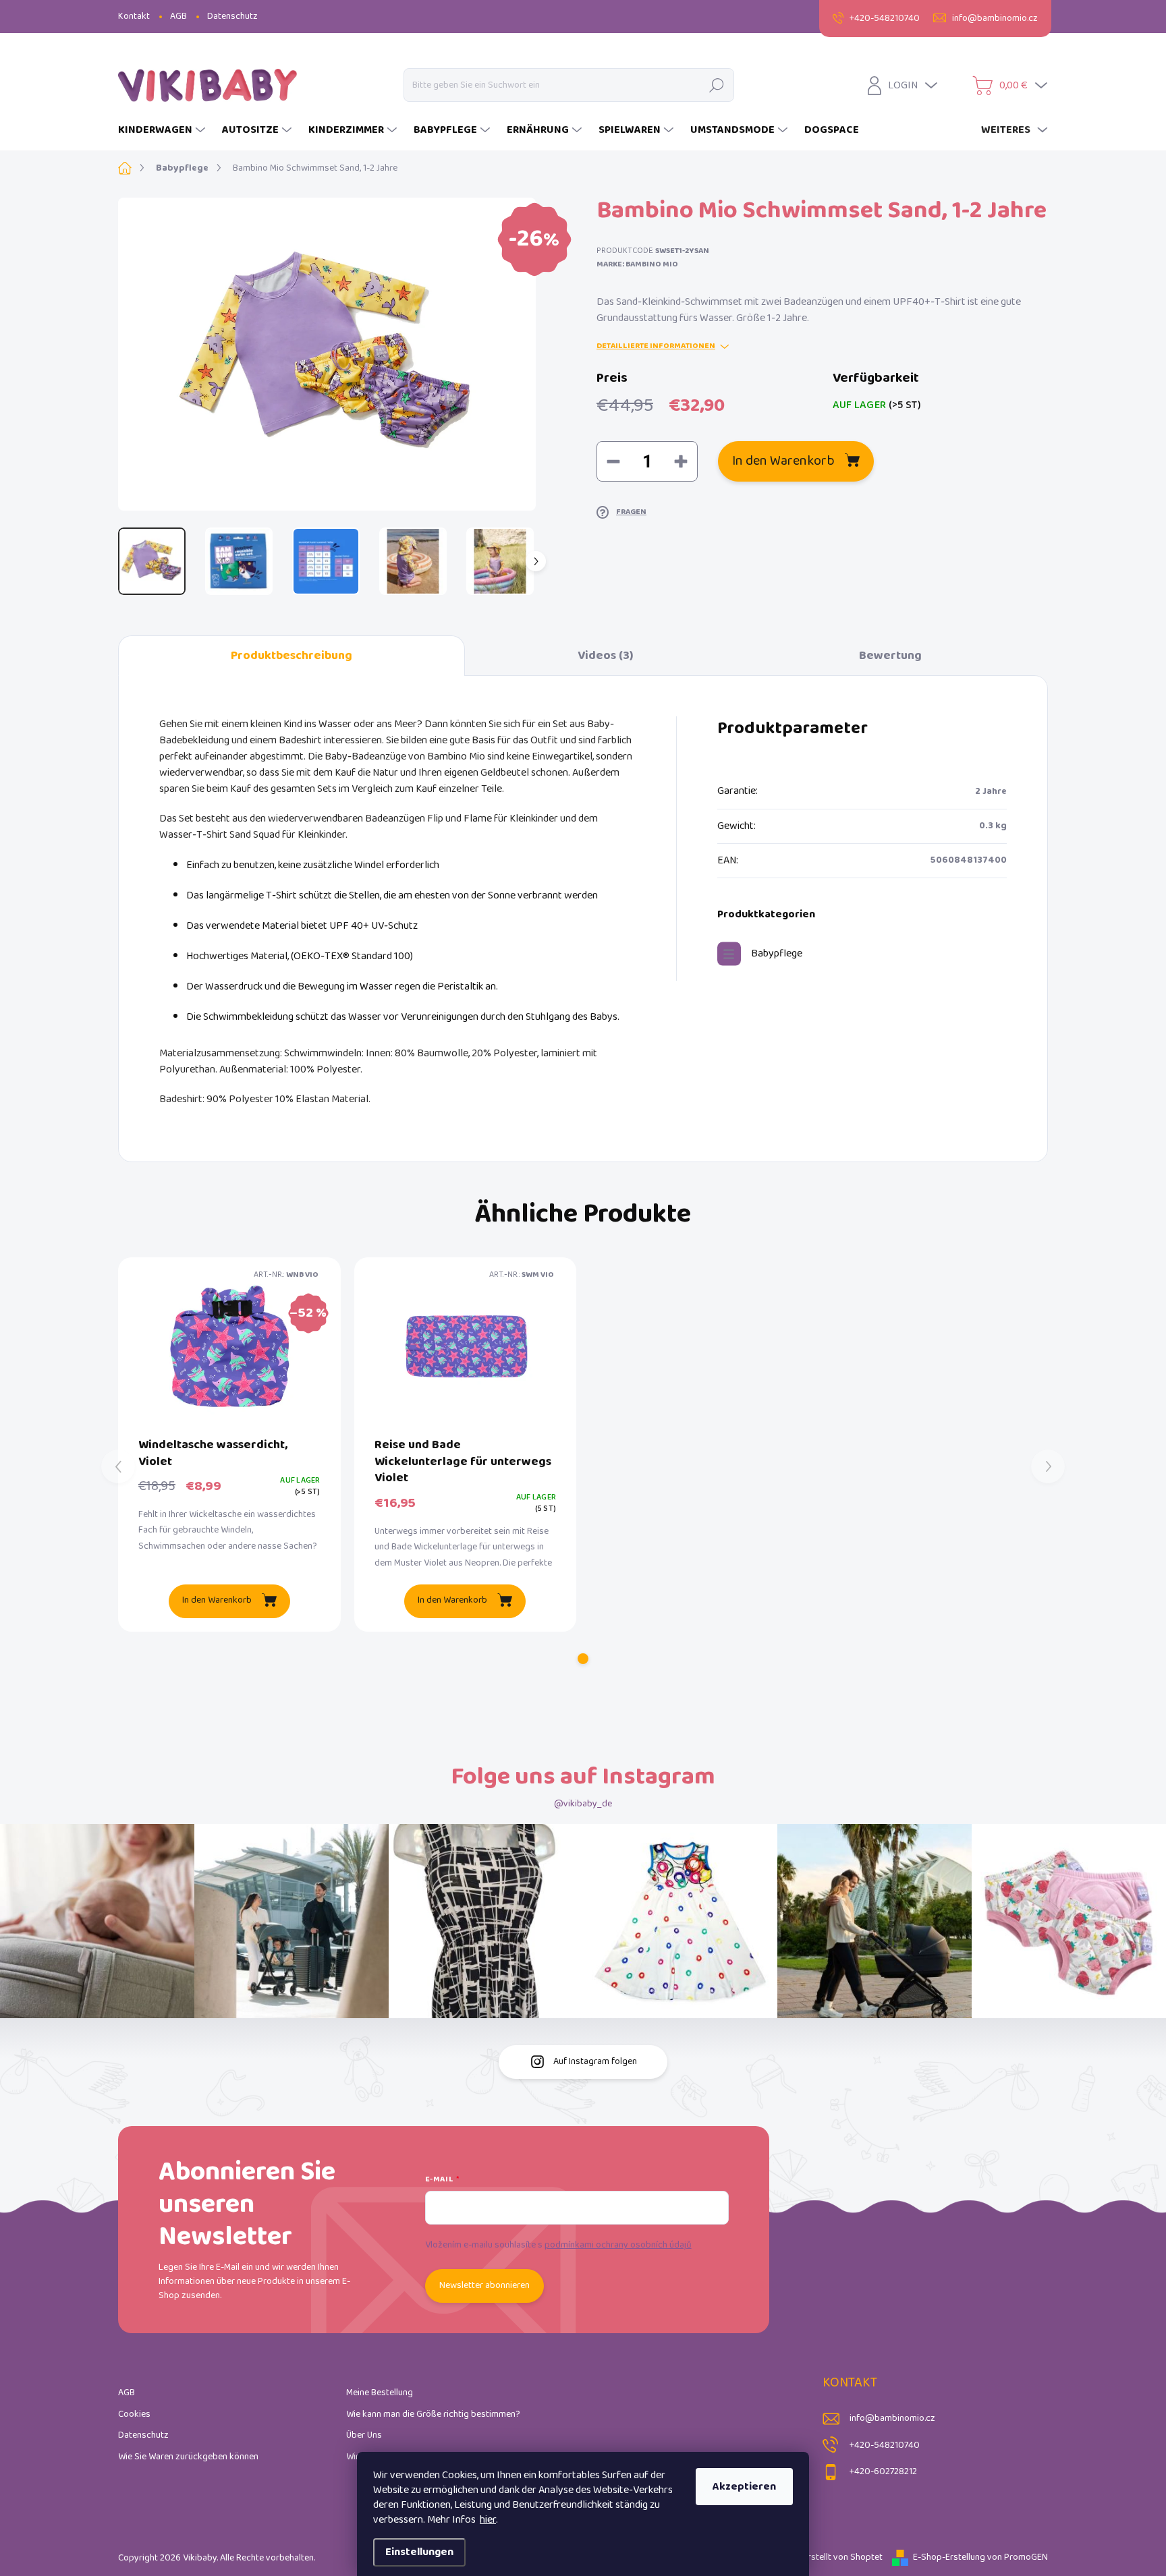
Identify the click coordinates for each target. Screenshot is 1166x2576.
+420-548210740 (885, 2445)
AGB (178, 17)
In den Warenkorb (783, 461)
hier (488, 2520)
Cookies (134, 2414)
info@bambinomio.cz (892, 2418)
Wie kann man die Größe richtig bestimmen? (433, 2414)
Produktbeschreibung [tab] (291, 656)
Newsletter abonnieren (484, 2286)
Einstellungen (419, 2552)
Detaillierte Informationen (656, 346)
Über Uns (364, 2435)
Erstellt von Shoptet (843, 2557)
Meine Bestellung (380, 2393)
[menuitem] (163, 130)
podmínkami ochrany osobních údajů (618, 2245)
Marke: (637, 264)
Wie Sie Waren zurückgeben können (188, 2457)
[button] (583, 1659)
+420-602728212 (883, 2472)
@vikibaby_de (583, 1804)
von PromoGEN (1018, 2557)
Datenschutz (232, 17)
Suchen (716, 85)
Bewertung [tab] (890, 656)
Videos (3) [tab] (606, 656)
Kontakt (134, 17)
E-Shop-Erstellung (949, 2557)
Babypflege (777, 953)
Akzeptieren (744, 2487)
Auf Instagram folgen (595, 2062)
